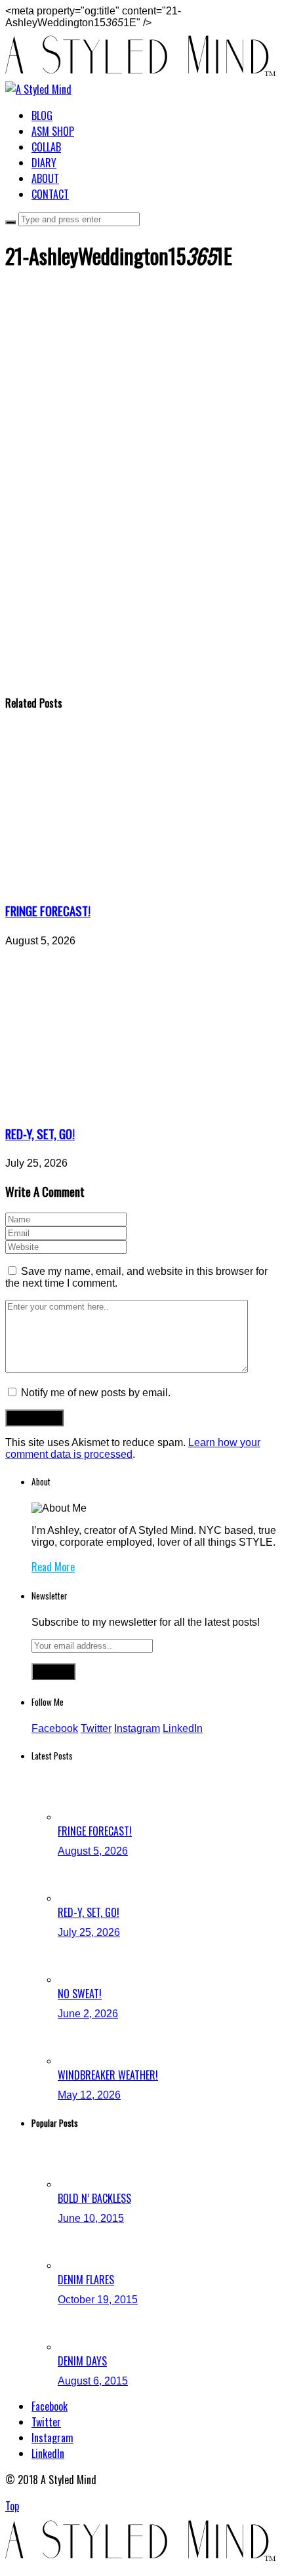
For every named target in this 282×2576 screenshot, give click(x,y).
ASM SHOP (53, 131)
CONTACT (50, 194)
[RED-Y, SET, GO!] (127, 1106)
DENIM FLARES (86, 2280)
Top (12, 2506)
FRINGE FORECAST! (48, 911)
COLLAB (46, 147)
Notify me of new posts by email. (96, 1393)
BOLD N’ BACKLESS (94, 2198)
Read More (53, 1567)
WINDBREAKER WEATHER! (108, 2075)
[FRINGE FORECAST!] (127, 883)
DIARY (44, 163)
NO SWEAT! (80, 1994)
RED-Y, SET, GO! (40, 1134)
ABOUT (45, 178)
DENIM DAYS (82, 2361)
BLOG (42, 115)
